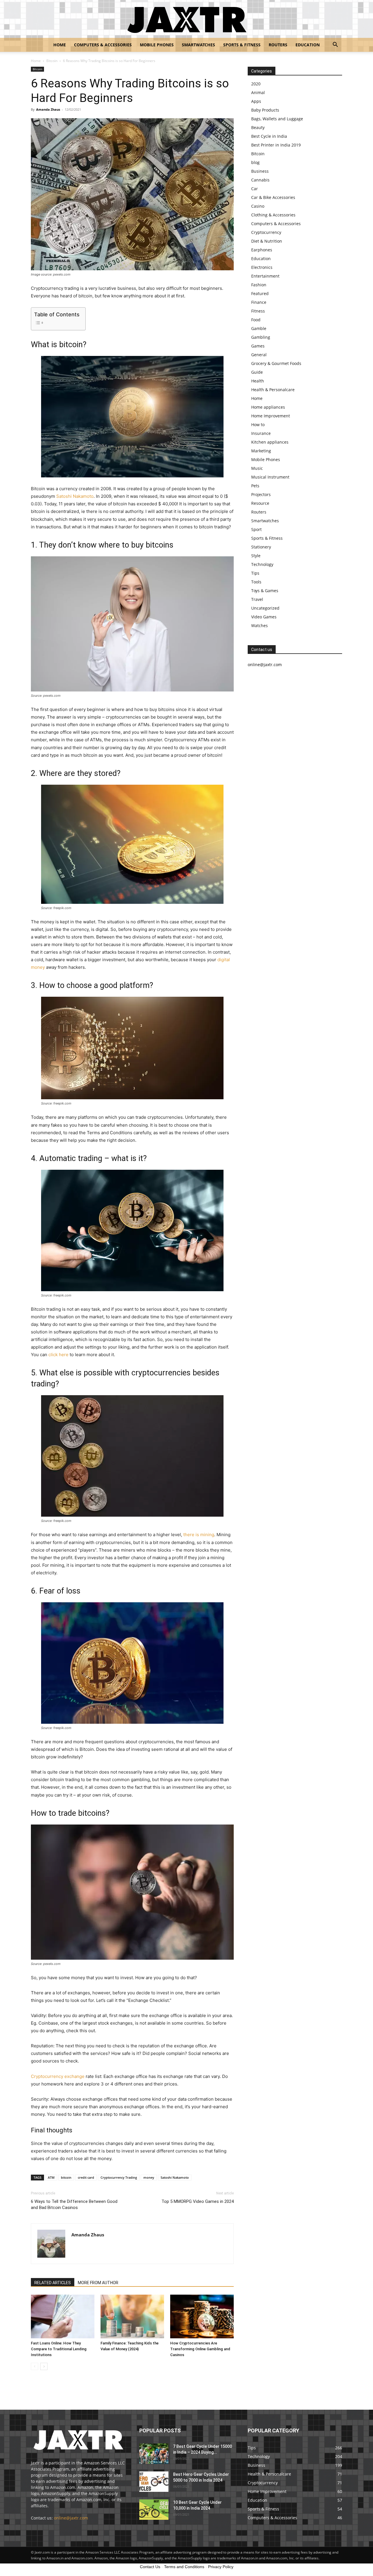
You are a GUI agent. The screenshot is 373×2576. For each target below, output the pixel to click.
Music (257, 468)
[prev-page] (35, 2366)
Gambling (261, 337)
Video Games (264, 617)
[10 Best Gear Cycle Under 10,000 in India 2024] (154, 2510)
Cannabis (260, 180)
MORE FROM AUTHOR (98, 2283)
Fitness (258, 311)
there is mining (199, 1535)
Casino (258, 206)
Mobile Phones (157, 45)
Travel (257, 599)
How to (258, 425)
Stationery (261, 547)
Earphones (262, 250)
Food (256, 320)
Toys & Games (265, 591)
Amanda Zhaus (48, 109)
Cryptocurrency (266, 232)
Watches (259, 626)
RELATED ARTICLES (53, 2283)
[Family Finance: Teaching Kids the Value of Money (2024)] (132, 2316)
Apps (256, 101)
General (259, 355)
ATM (51, 2177)
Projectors (261, 494)
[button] (335, 45)
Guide (257, 372)
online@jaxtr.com (71, 2518)
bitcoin (66, 2177)
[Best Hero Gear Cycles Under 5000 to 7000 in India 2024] (154, 2482)
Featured (260, 293)
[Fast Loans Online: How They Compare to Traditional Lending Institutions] (63, 2316)
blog (255, 162)
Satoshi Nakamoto (75, 496)
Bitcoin (52, 61)
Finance (259, 302)
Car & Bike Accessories (273, 197)
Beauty (258, 127)
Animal (258, 92)
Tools (256, 582)
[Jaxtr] (186, 19)
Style (256, 556)
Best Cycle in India (269, 136)
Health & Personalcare (273, 390)
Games (258, 346)
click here (59, 1355)
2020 (256, 84)
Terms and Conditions (184, 2567)
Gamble (259, 328)
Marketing (261, 451)
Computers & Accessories (103, 45)
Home (60, 45)
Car (255, 189)
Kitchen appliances (270, 442)
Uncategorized (265, 608)
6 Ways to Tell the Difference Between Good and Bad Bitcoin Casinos (74, 2204)
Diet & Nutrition (267, 241)
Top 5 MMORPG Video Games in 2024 (198, 2201)
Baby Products (265, 110)
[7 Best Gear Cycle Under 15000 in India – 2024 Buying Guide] (154, 2454)
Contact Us (150, 2567)
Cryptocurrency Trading (119, 2177)
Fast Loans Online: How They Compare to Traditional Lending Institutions (59, 2349)
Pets (255, 486)
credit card (86, 2177)
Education (308, 45)
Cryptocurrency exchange (58, 2076)
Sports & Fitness (242, 45)
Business (260, 171)
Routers (278, 45)
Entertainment (265, 276)
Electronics (262, 267)
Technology (262, 564)
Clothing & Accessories (273, 215)
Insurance (261, 433)
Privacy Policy (221, 2567)
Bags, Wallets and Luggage (277, 119)
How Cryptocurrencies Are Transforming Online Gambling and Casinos (200, 2349)
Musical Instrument (270, 477)
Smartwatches (198, 45)
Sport (256, 529)
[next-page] (44, 2366)
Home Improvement (271, 416)
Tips (255, 573)
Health (258, 381)
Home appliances (268, 407)
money (149, 2177)
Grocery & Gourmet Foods (276, 363)
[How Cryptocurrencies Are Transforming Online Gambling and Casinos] (202, 2316)
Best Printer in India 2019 (276, 145)
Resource (260, 503)
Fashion (259, 285)
